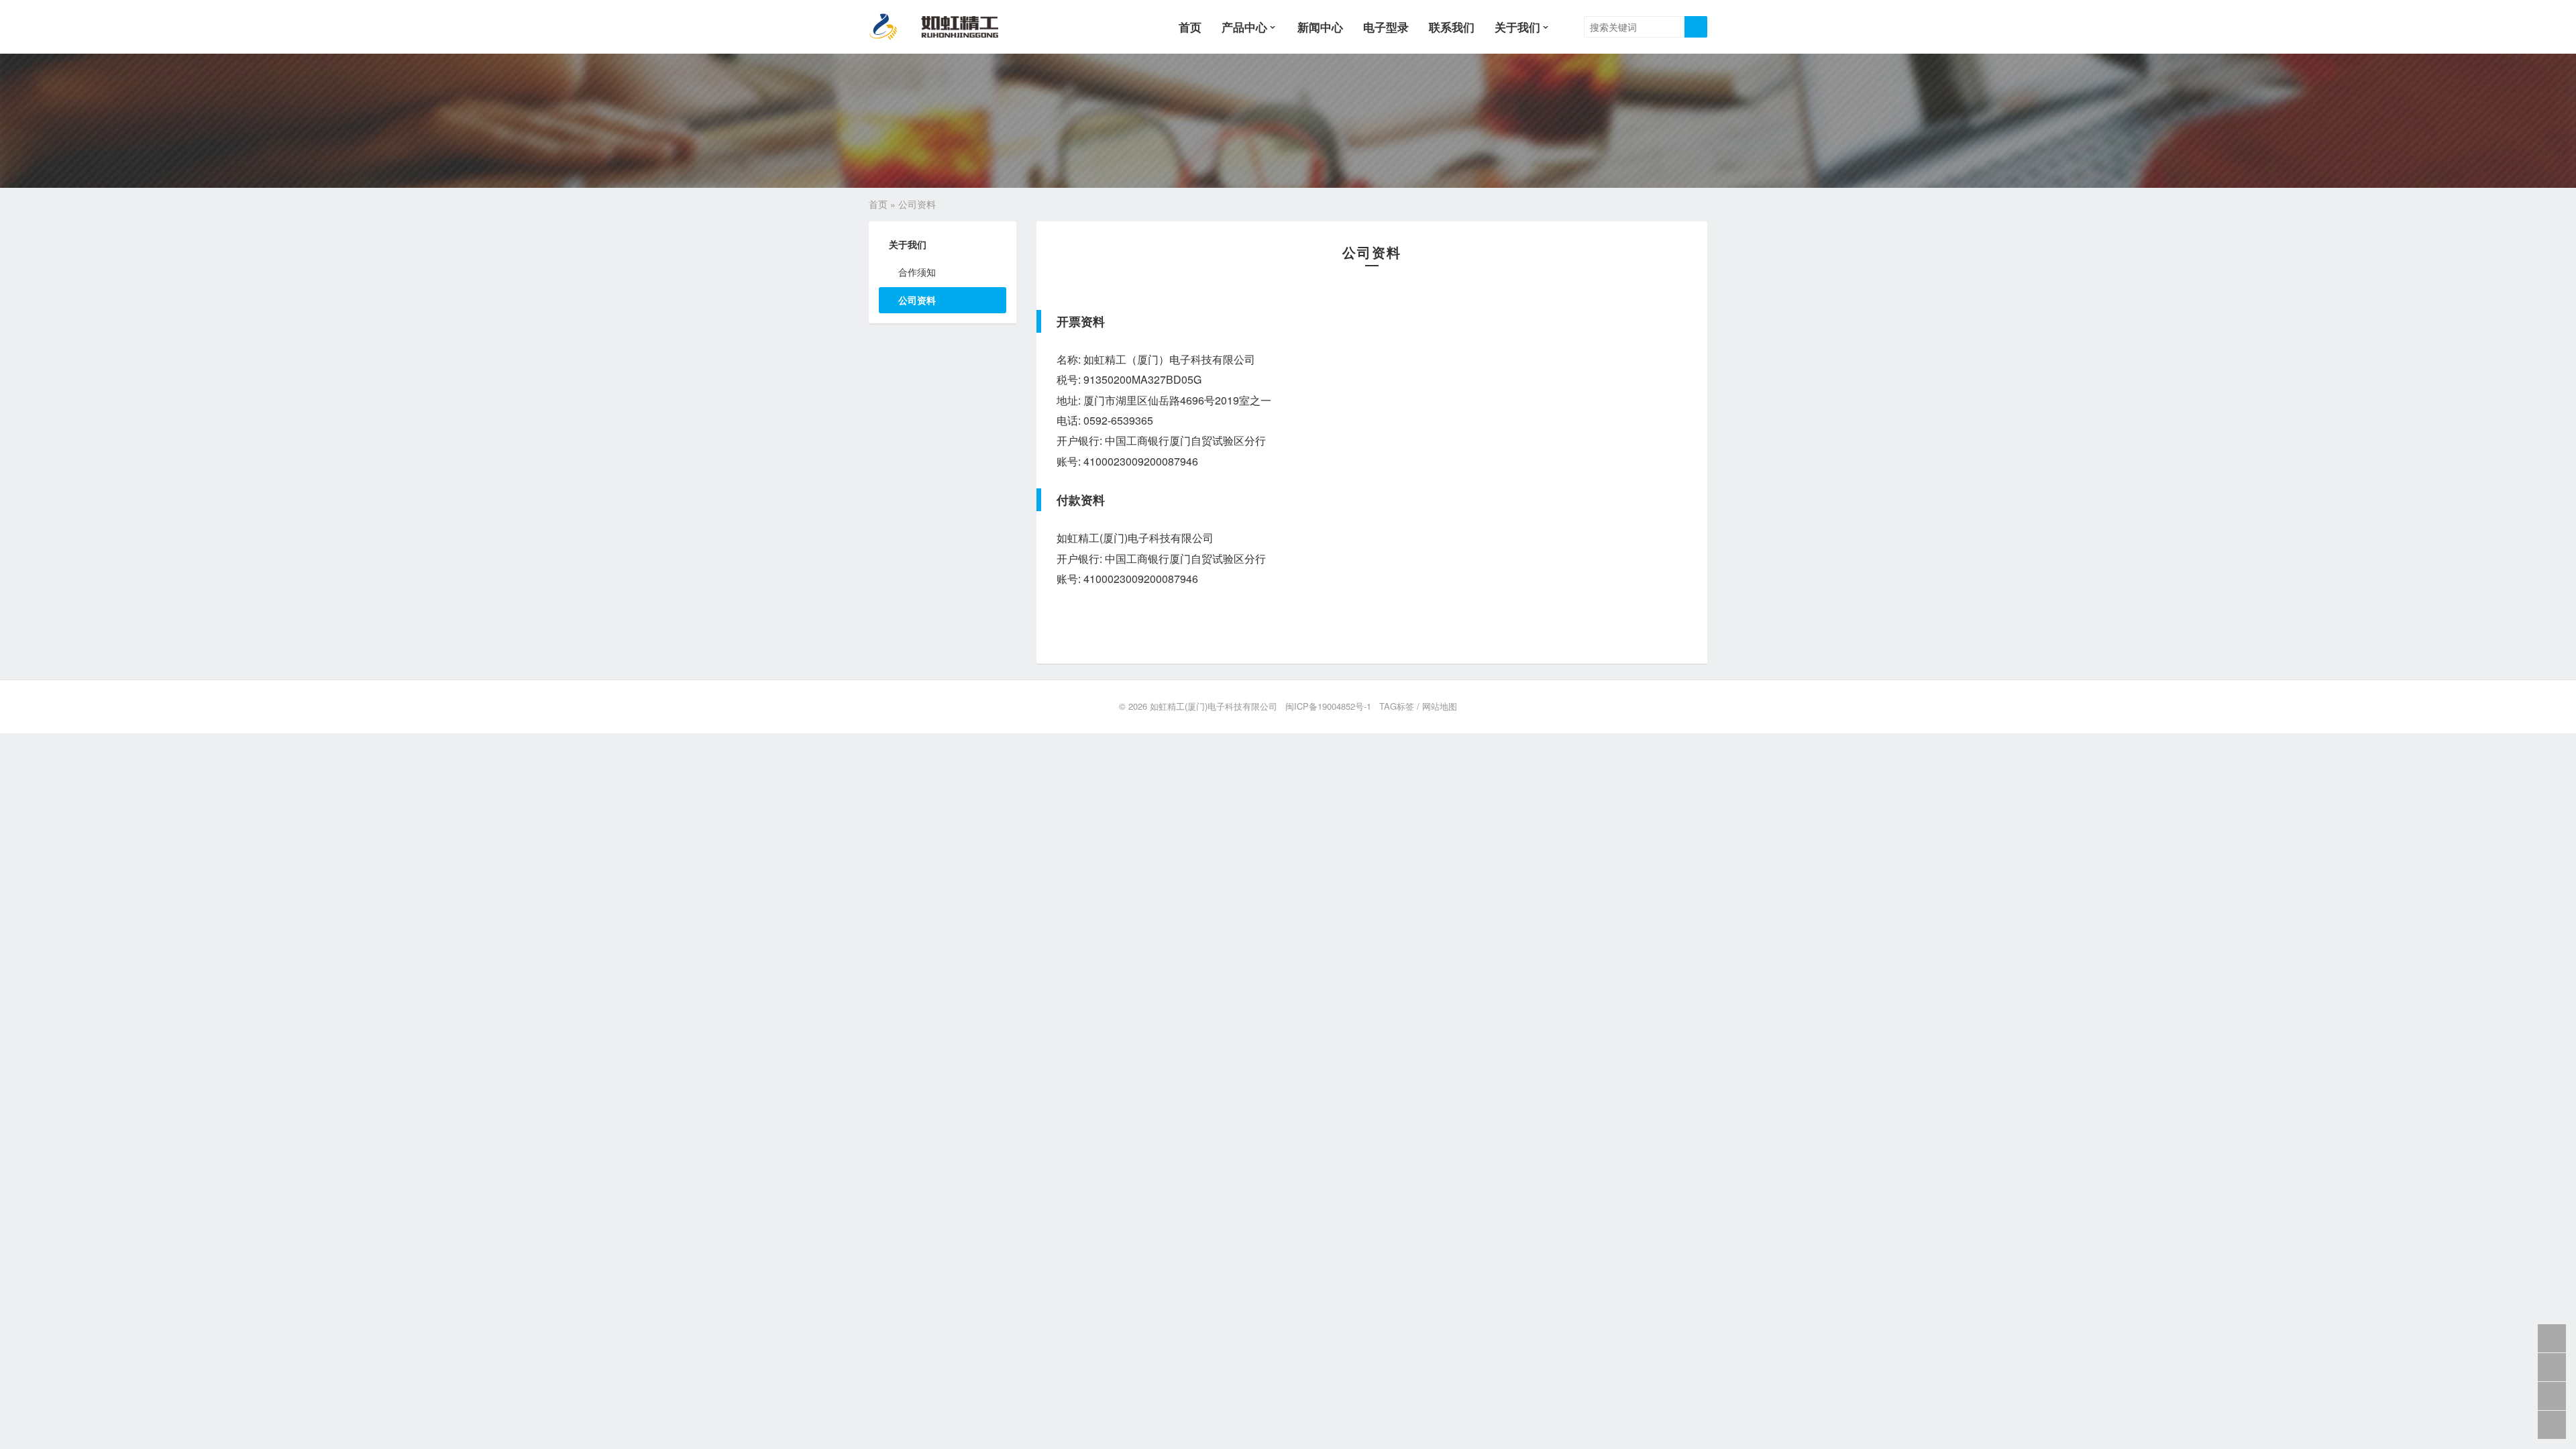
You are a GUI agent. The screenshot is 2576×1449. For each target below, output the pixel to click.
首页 (1190, 27)
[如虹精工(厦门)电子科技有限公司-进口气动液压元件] (945, 27)
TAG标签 (1397, 706)
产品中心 (1244, 27)
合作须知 (917, 272)
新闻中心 (1320, 27)
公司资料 (917, 300)
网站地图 (1440, 706)
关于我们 (1517, 27)
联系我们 (1452, 27)
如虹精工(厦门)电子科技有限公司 (1214, 706)
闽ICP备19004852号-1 (1328, 706)
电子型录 (1386, 27)
